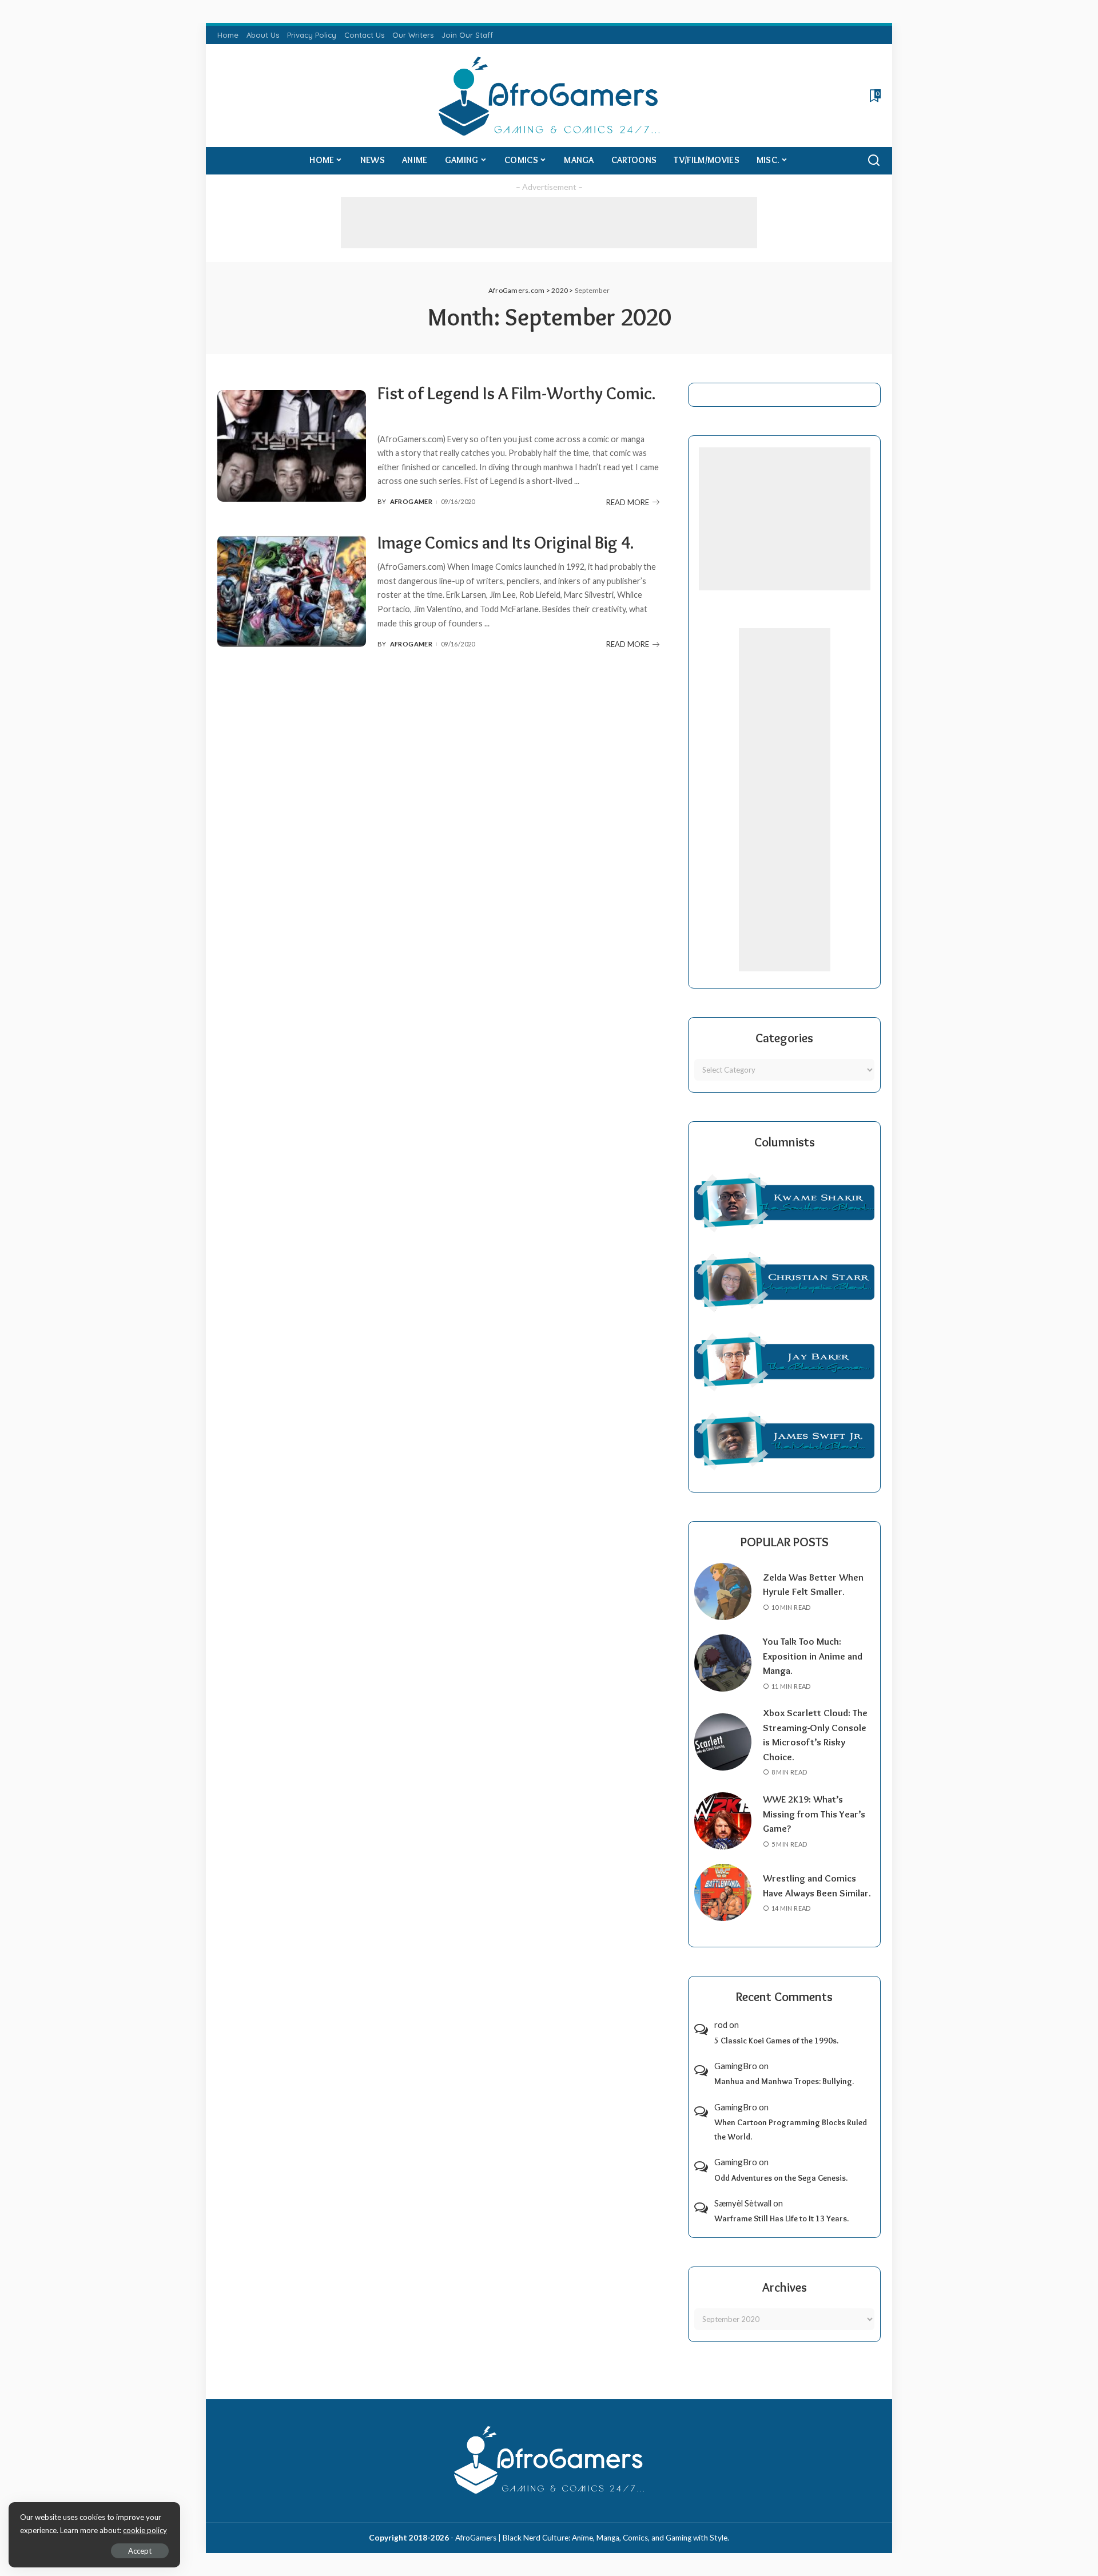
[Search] (874, 161)
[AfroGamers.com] (549, 96)
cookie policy (145, 2530)
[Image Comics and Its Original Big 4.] (292, 591)
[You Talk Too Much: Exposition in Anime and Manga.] (723, 1663)
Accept (140, 2551)
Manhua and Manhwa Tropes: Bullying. (784, 2081)
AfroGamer (411, 501)
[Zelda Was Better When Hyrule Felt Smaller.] (723, 1591)
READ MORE (628, 502)
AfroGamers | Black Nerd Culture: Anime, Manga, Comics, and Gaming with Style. (592, 2538)
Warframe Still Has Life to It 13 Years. (781, 2218)
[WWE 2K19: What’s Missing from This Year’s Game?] (723, 1821)
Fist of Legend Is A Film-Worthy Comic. (517, 393)
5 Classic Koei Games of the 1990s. (776, 2041)
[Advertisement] (549, 223)
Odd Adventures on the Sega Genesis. (781, 2178)
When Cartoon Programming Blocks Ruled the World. (791, 2130)
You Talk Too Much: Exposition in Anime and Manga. (813, 1656)
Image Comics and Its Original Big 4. (506, 543)
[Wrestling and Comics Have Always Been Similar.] (723, 1892)
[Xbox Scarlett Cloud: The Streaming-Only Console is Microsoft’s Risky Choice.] (723, 1742)
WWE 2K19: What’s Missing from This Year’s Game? (814, 1814)
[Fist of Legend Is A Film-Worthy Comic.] (292, 446)
